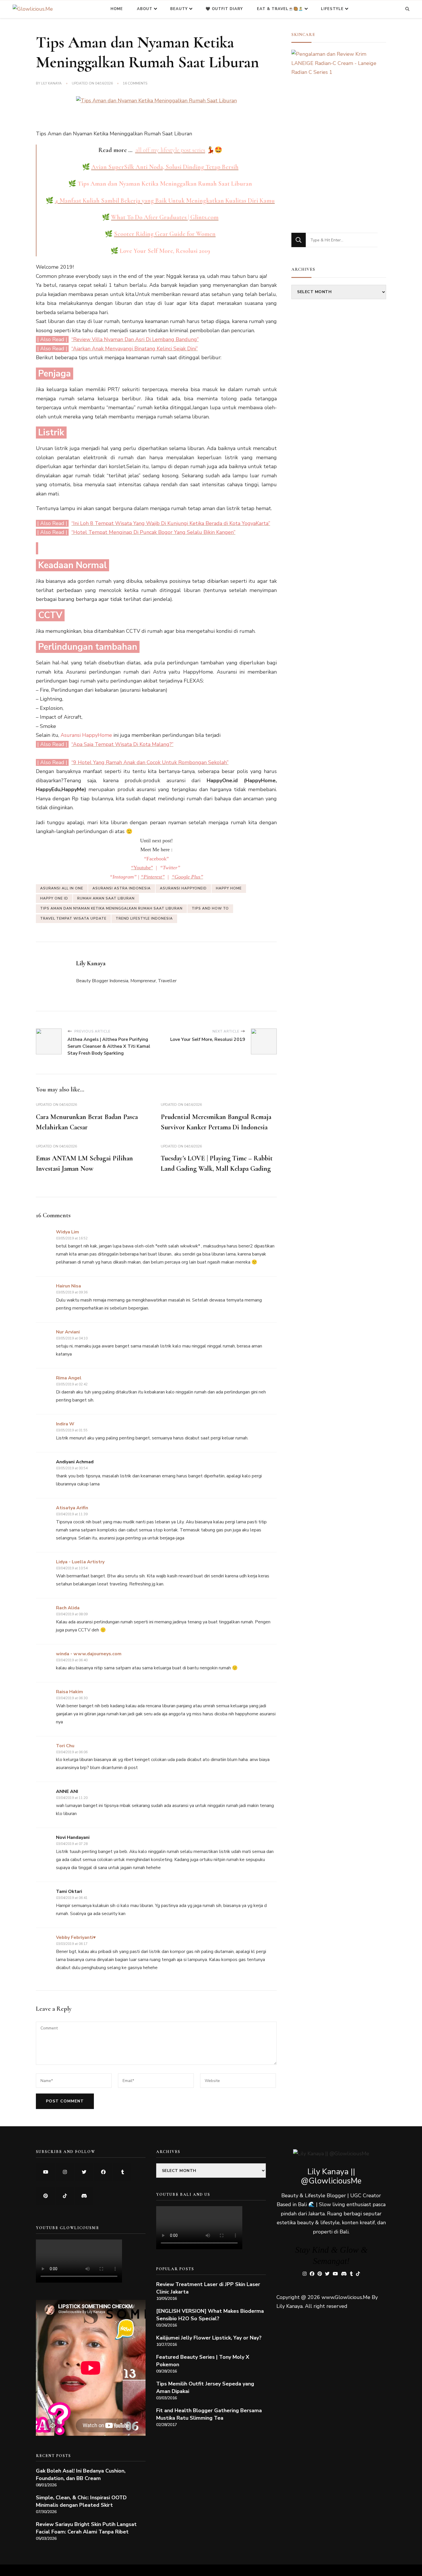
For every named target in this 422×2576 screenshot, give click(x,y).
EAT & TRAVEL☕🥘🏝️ (280, 9)
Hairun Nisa (68, 1286)
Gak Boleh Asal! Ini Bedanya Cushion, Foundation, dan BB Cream (81, 2475)
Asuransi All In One (62, 888)
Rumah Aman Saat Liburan (106, 898)
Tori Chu (65, 1746)
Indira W (65, 1424)
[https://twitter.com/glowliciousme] (84, 2172)
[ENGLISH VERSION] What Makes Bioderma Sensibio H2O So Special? (210, 2315)
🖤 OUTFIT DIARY (224, 9)
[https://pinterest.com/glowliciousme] (46, 2196)
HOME (117, 9)
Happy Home (229, 888)
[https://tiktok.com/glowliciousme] (65, 2196)
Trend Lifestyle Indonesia (144, 918)
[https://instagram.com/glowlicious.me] (65, 2172)
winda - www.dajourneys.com (89, 1654)
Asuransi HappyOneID (183, 888)
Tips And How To (210, 908)
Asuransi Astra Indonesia (122, 888)
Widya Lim (67, 1232)
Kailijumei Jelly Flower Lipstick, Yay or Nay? (209, 2338)
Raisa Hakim (69, 1692)
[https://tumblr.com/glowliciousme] (122, 2172)
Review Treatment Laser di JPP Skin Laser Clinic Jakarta (208, 2288)
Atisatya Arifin (72, 1508)
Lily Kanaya (51, 83)
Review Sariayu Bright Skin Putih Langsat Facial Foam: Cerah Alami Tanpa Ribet (86, 2528)
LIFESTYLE (332, 9)
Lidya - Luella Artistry (80, 1562)
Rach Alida (68, 1608)
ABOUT (145, 9)
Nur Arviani (68, 1332)
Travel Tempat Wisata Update (73, 918)
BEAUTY (179, 9)
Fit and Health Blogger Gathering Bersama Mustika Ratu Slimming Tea (209, 2414)
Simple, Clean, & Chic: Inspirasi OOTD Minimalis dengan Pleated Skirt (81, 2501)
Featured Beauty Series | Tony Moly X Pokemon (203, 2361)
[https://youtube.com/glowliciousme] (46, 2172)
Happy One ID (54, 898)
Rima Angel (69, 1378)
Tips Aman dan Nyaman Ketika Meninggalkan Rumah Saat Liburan (111, 908)
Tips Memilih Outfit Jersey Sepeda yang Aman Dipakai (205, 2387)
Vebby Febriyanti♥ (76, 1937)
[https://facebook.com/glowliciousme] (103, 2172)
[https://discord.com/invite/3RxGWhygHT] (84, 2196)
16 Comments (135, 84)
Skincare (303, 34)
